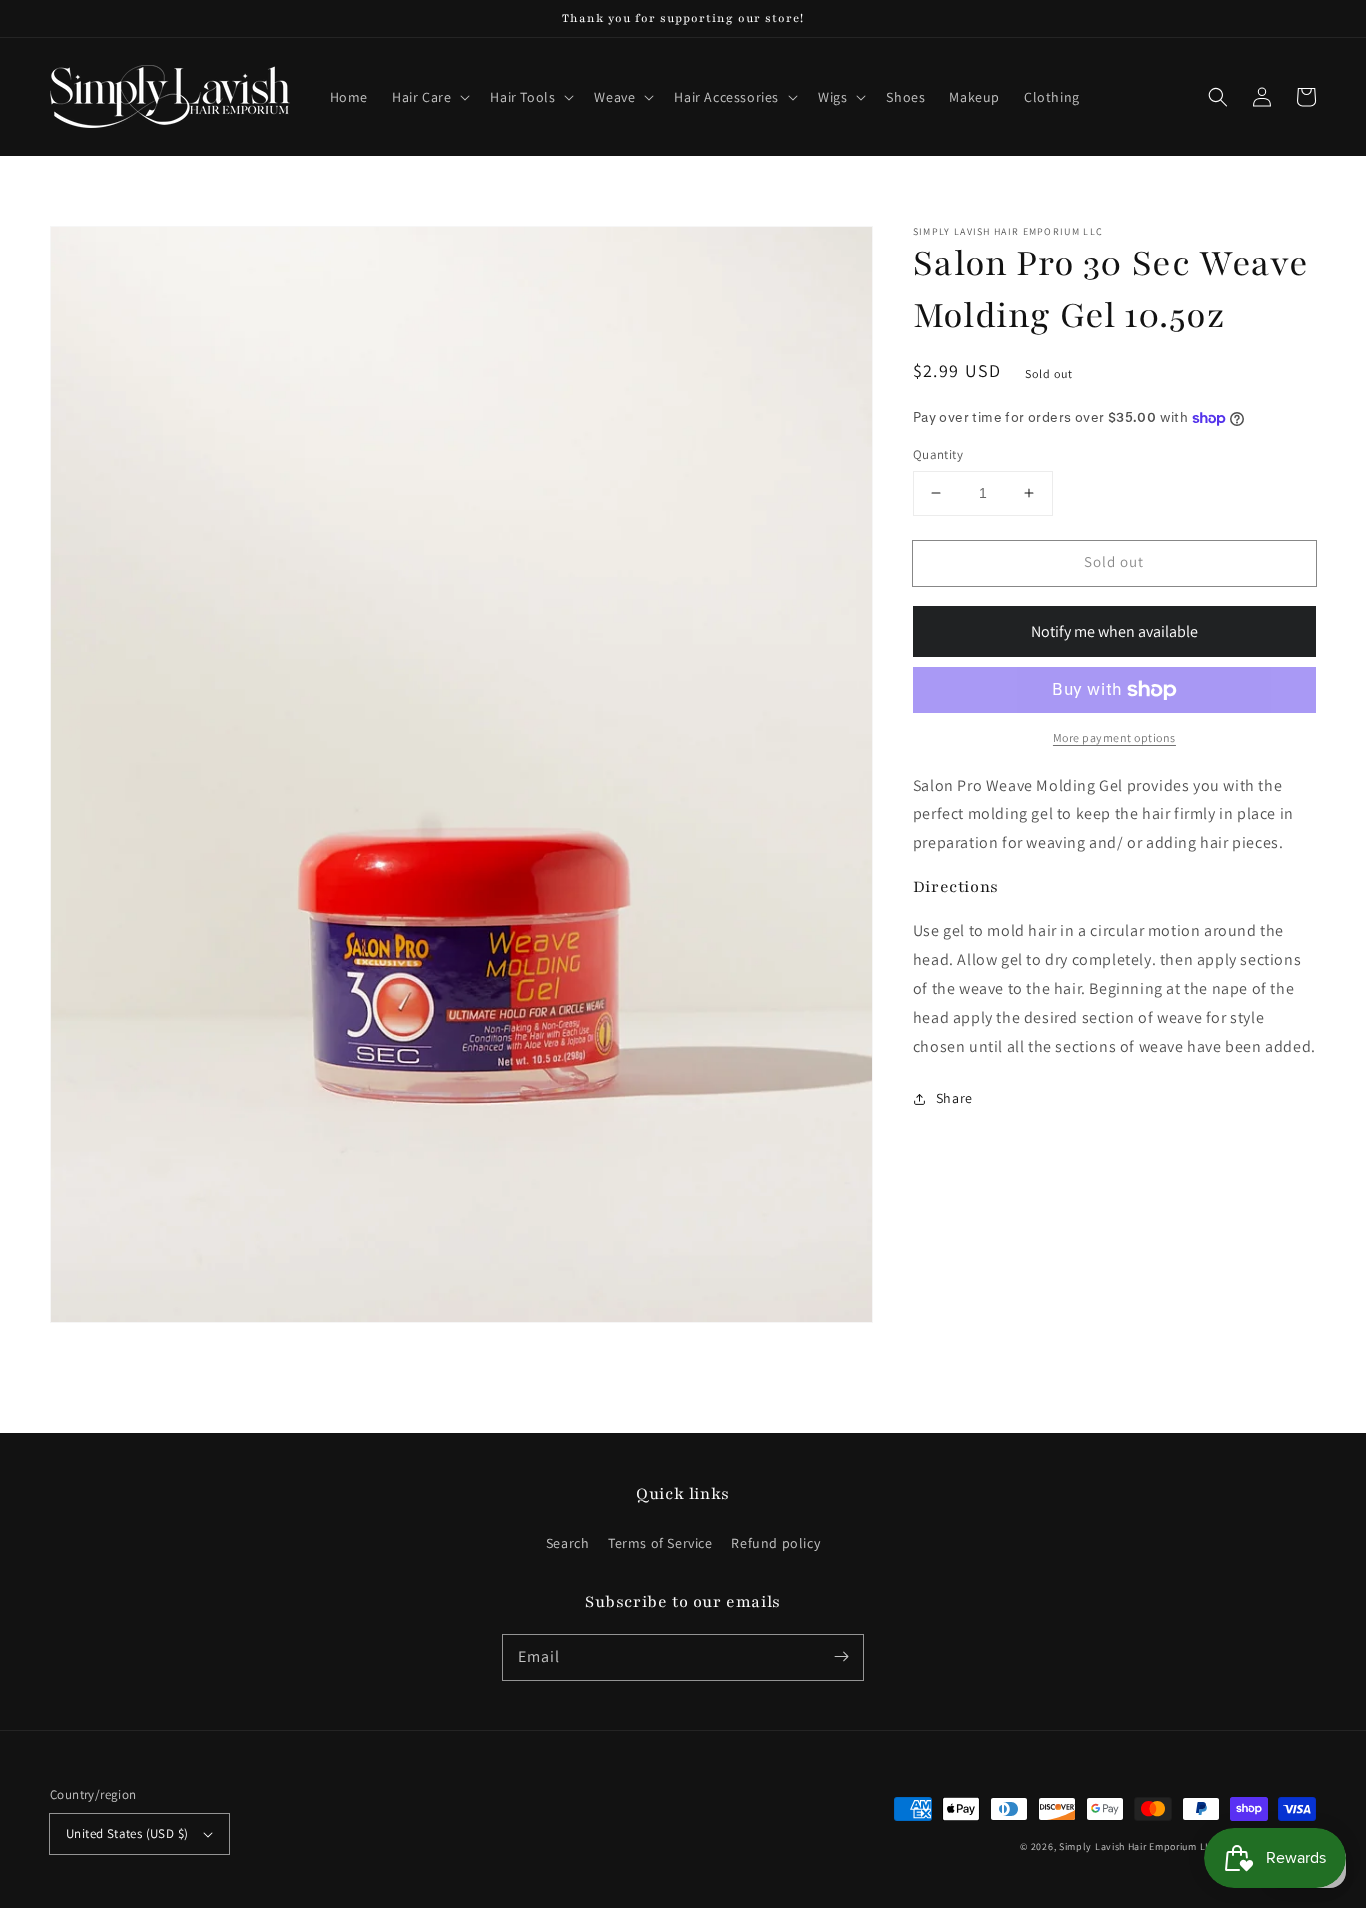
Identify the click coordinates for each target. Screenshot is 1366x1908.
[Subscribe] (841, 1657)
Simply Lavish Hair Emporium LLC (1138, 1846)
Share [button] (954, 1098)
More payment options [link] (1114, 737)
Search (568, 1543)
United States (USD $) (127, 1833)
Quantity (938, 454)
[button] (429, 97)
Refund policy (775, 1543)
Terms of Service (660, 1543)
